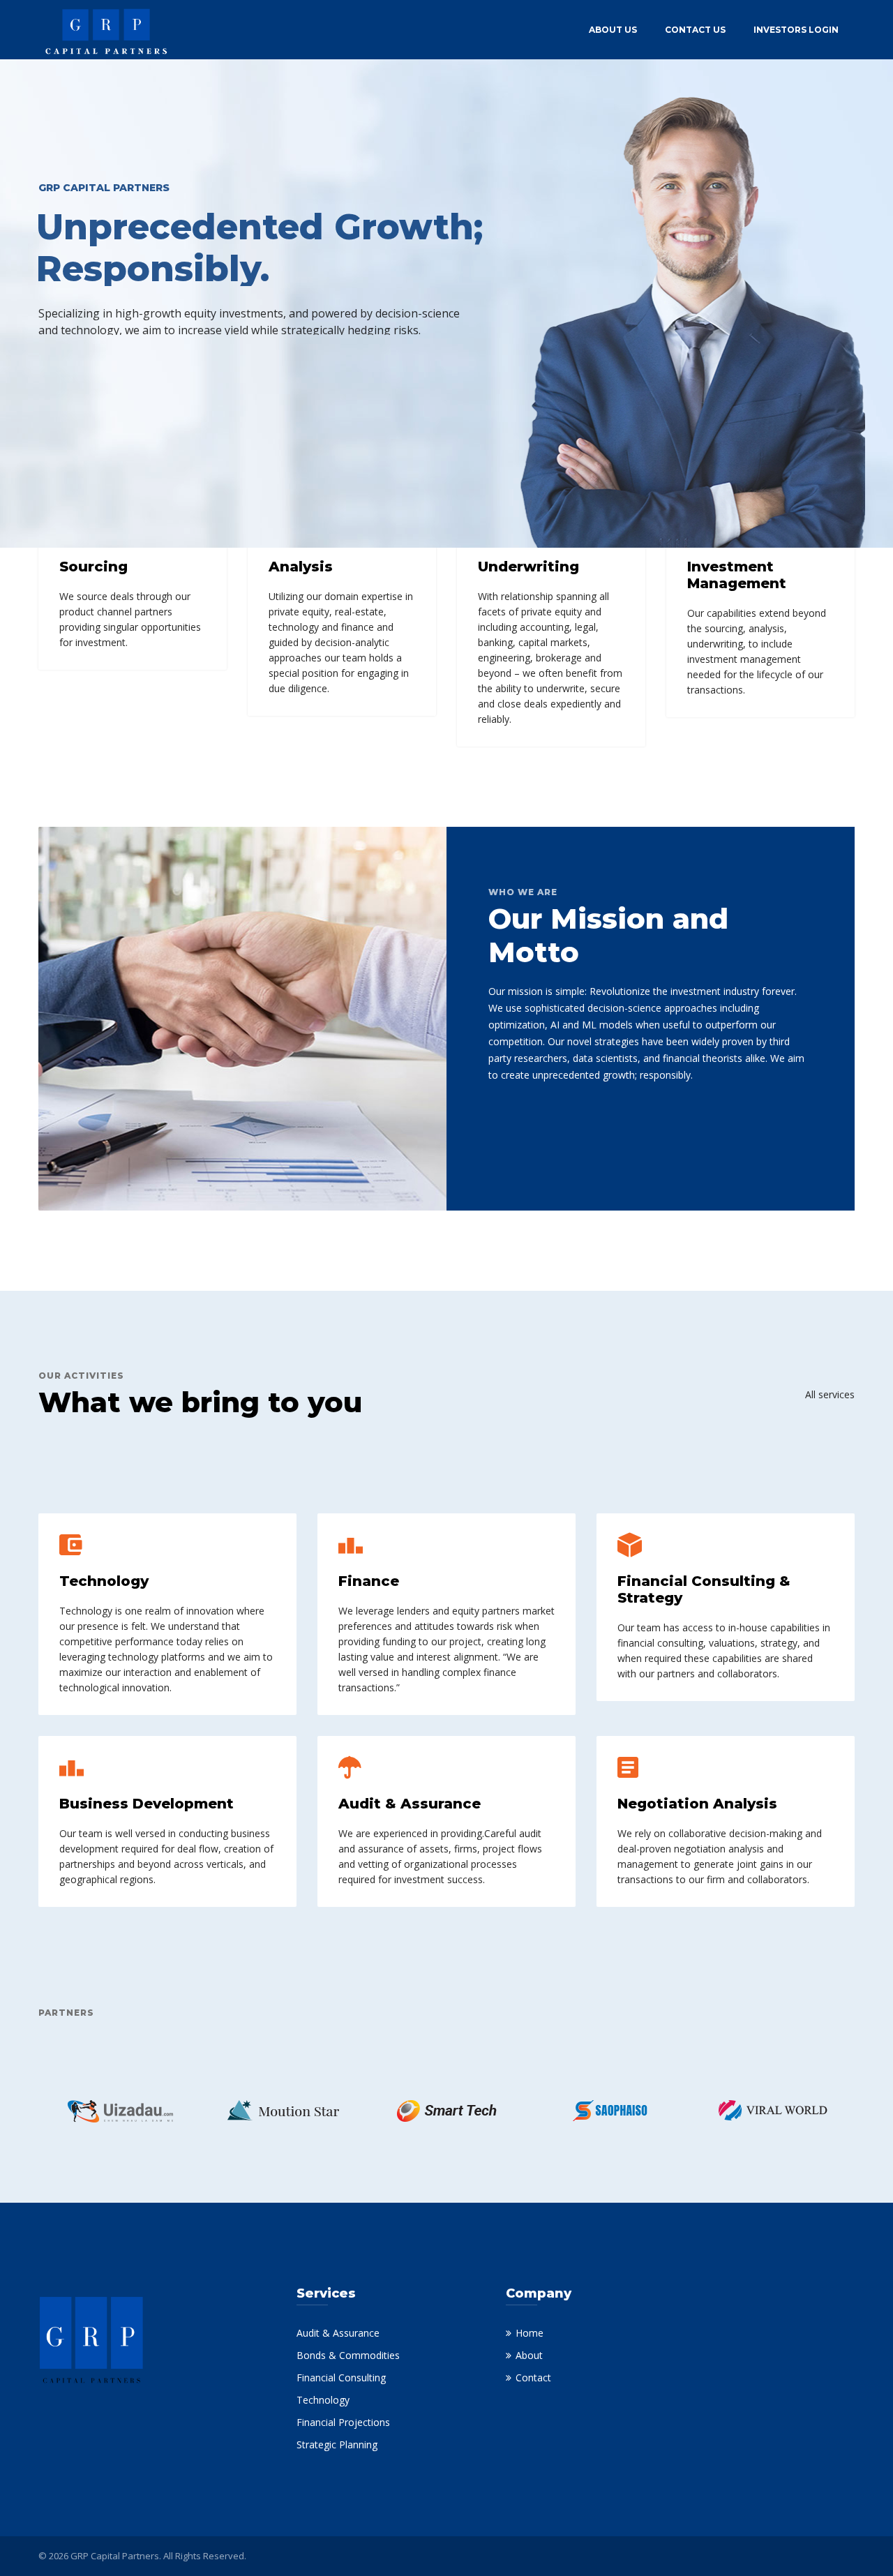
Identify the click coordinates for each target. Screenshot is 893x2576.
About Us (613, 30)
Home (530, 2333)
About (529, 2355)
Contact (533, 2377)
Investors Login (796, 30)
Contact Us (695, 30)
